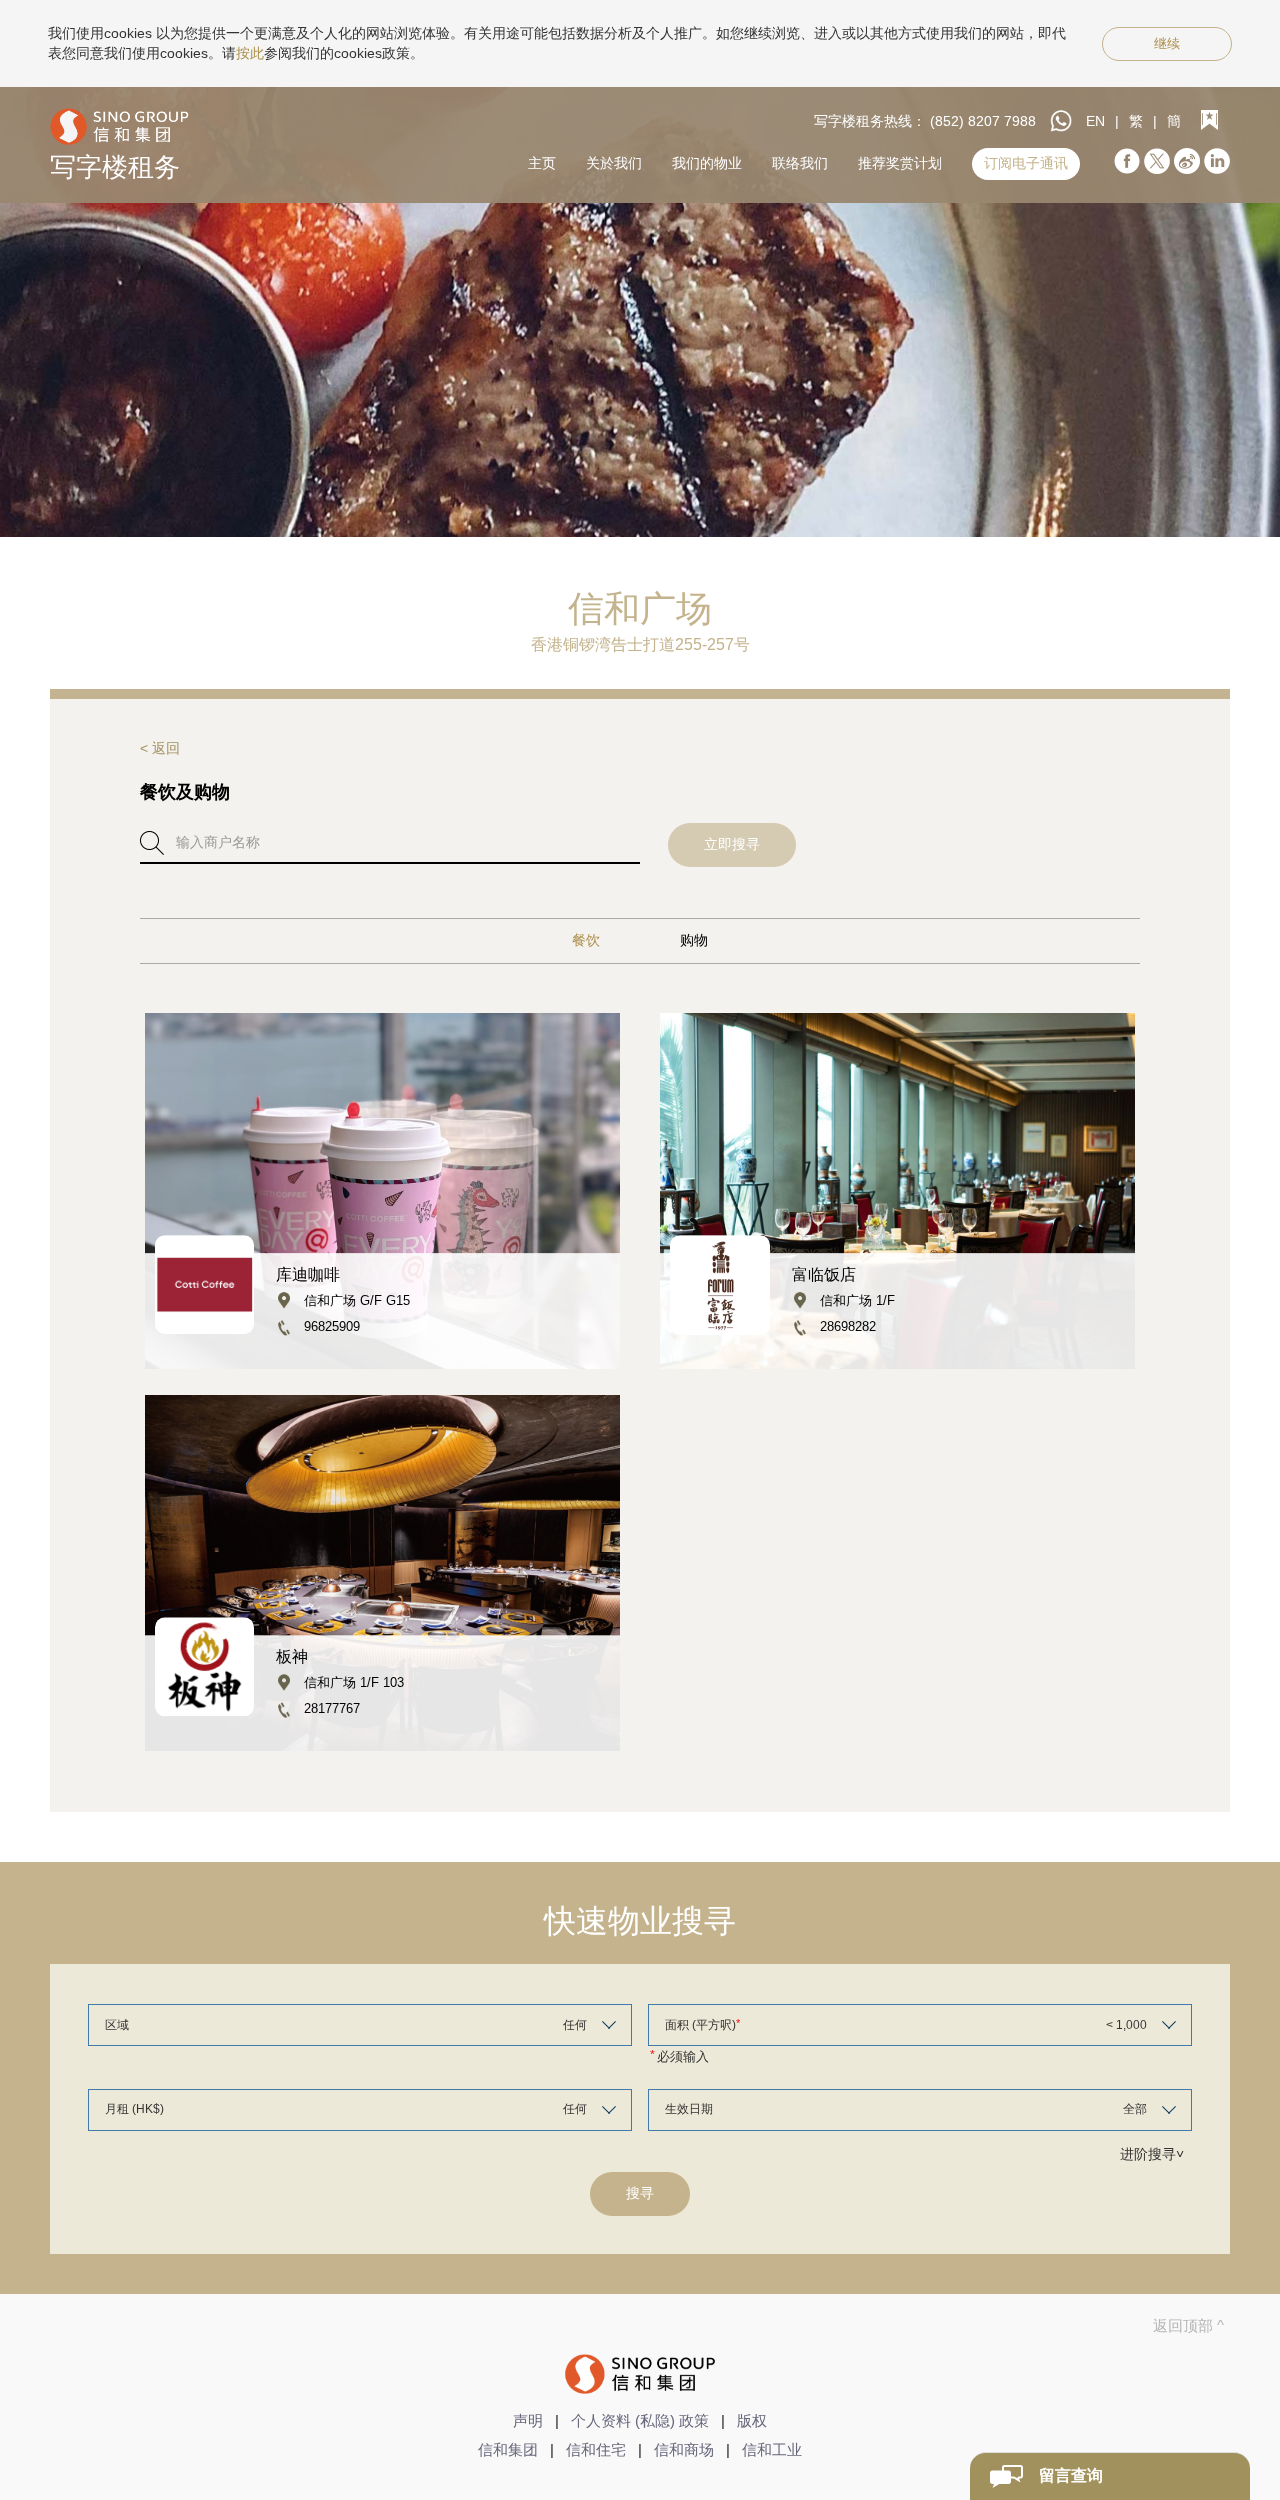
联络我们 (800, 163)
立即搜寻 (732, 844)
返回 (166, 748)
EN (1095, 121)
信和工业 (772, 2449)
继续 (1167, 43)
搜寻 (640, 2193)
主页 (542, 163)
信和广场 (640, 608)
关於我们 (614, 163)
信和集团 (508, 2449)
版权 (752, 2420)
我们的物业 (707, 163)
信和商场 (684, 2449)
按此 (250, 53)
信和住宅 (596, 2449)
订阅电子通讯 (1026, 163)
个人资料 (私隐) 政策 (640, 2420)
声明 (528, 2420)
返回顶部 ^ (1188, 2325)
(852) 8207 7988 (983, 121)
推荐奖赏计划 (900, 163)
